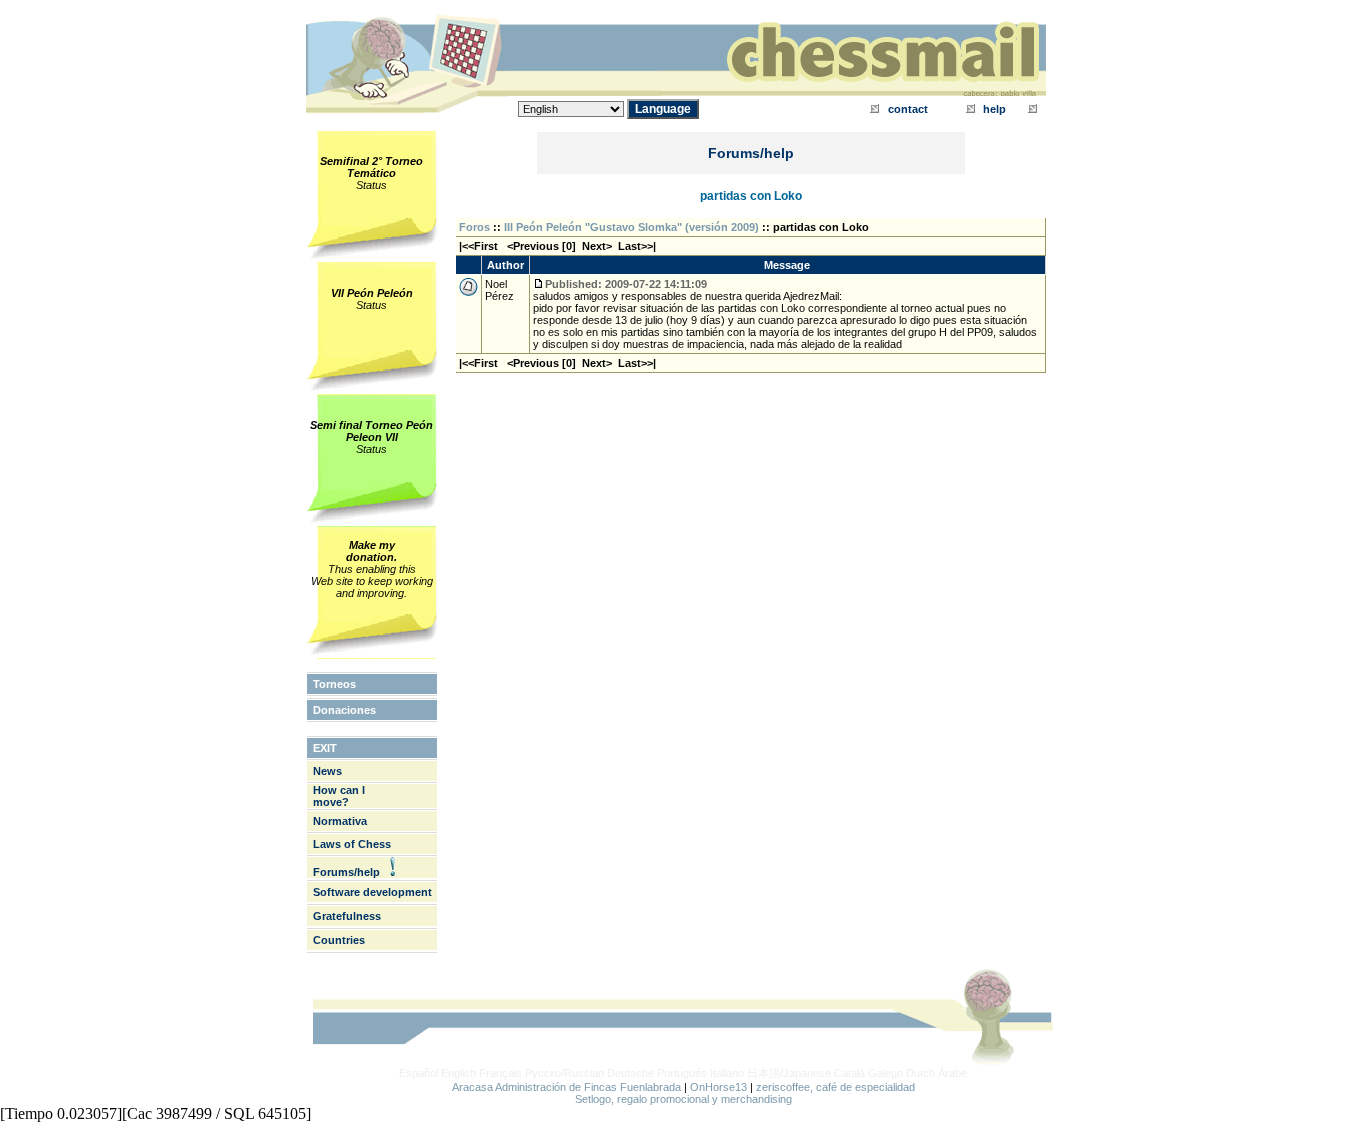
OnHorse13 (718, 1087)
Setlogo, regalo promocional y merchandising (683, 1099)
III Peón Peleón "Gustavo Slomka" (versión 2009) (631, 227)
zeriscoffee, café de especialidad (835, 1087)
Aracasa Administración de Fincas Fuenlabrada (566, 1087)
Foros (474, 227)
